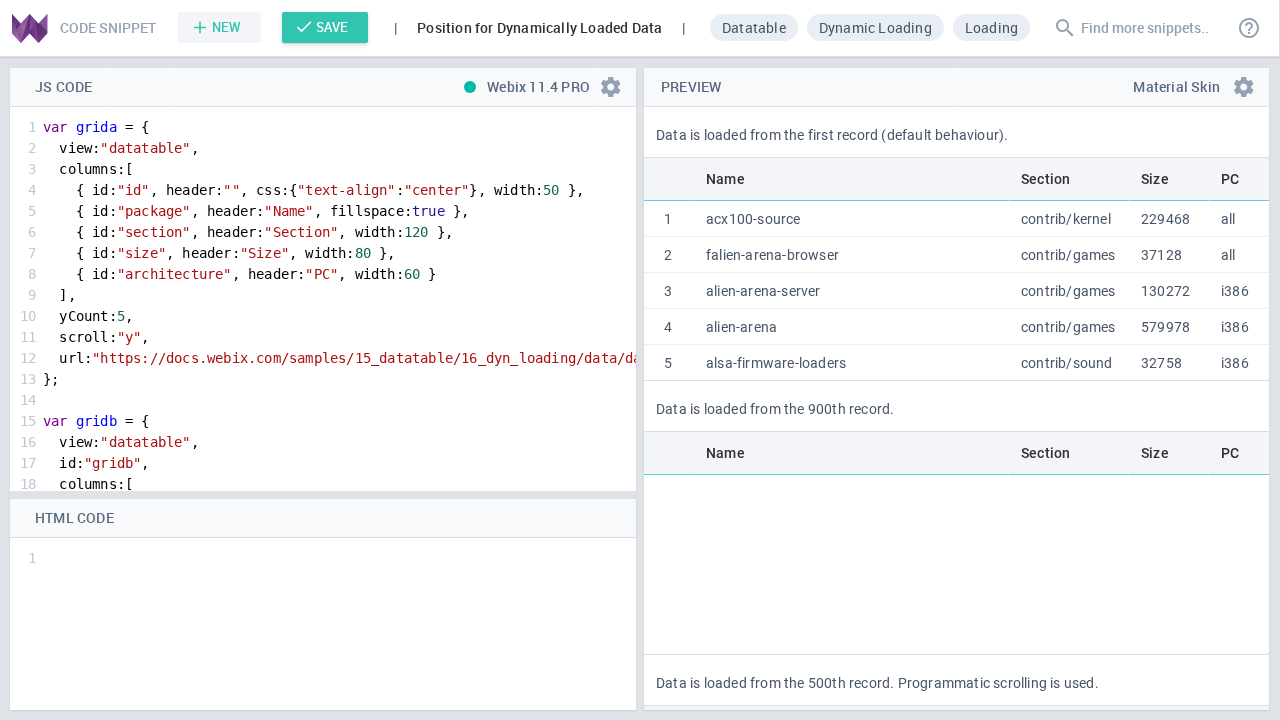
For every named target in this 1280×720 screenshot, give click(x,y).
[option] (754, 27)
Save (332, 27)
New (226, 27)
